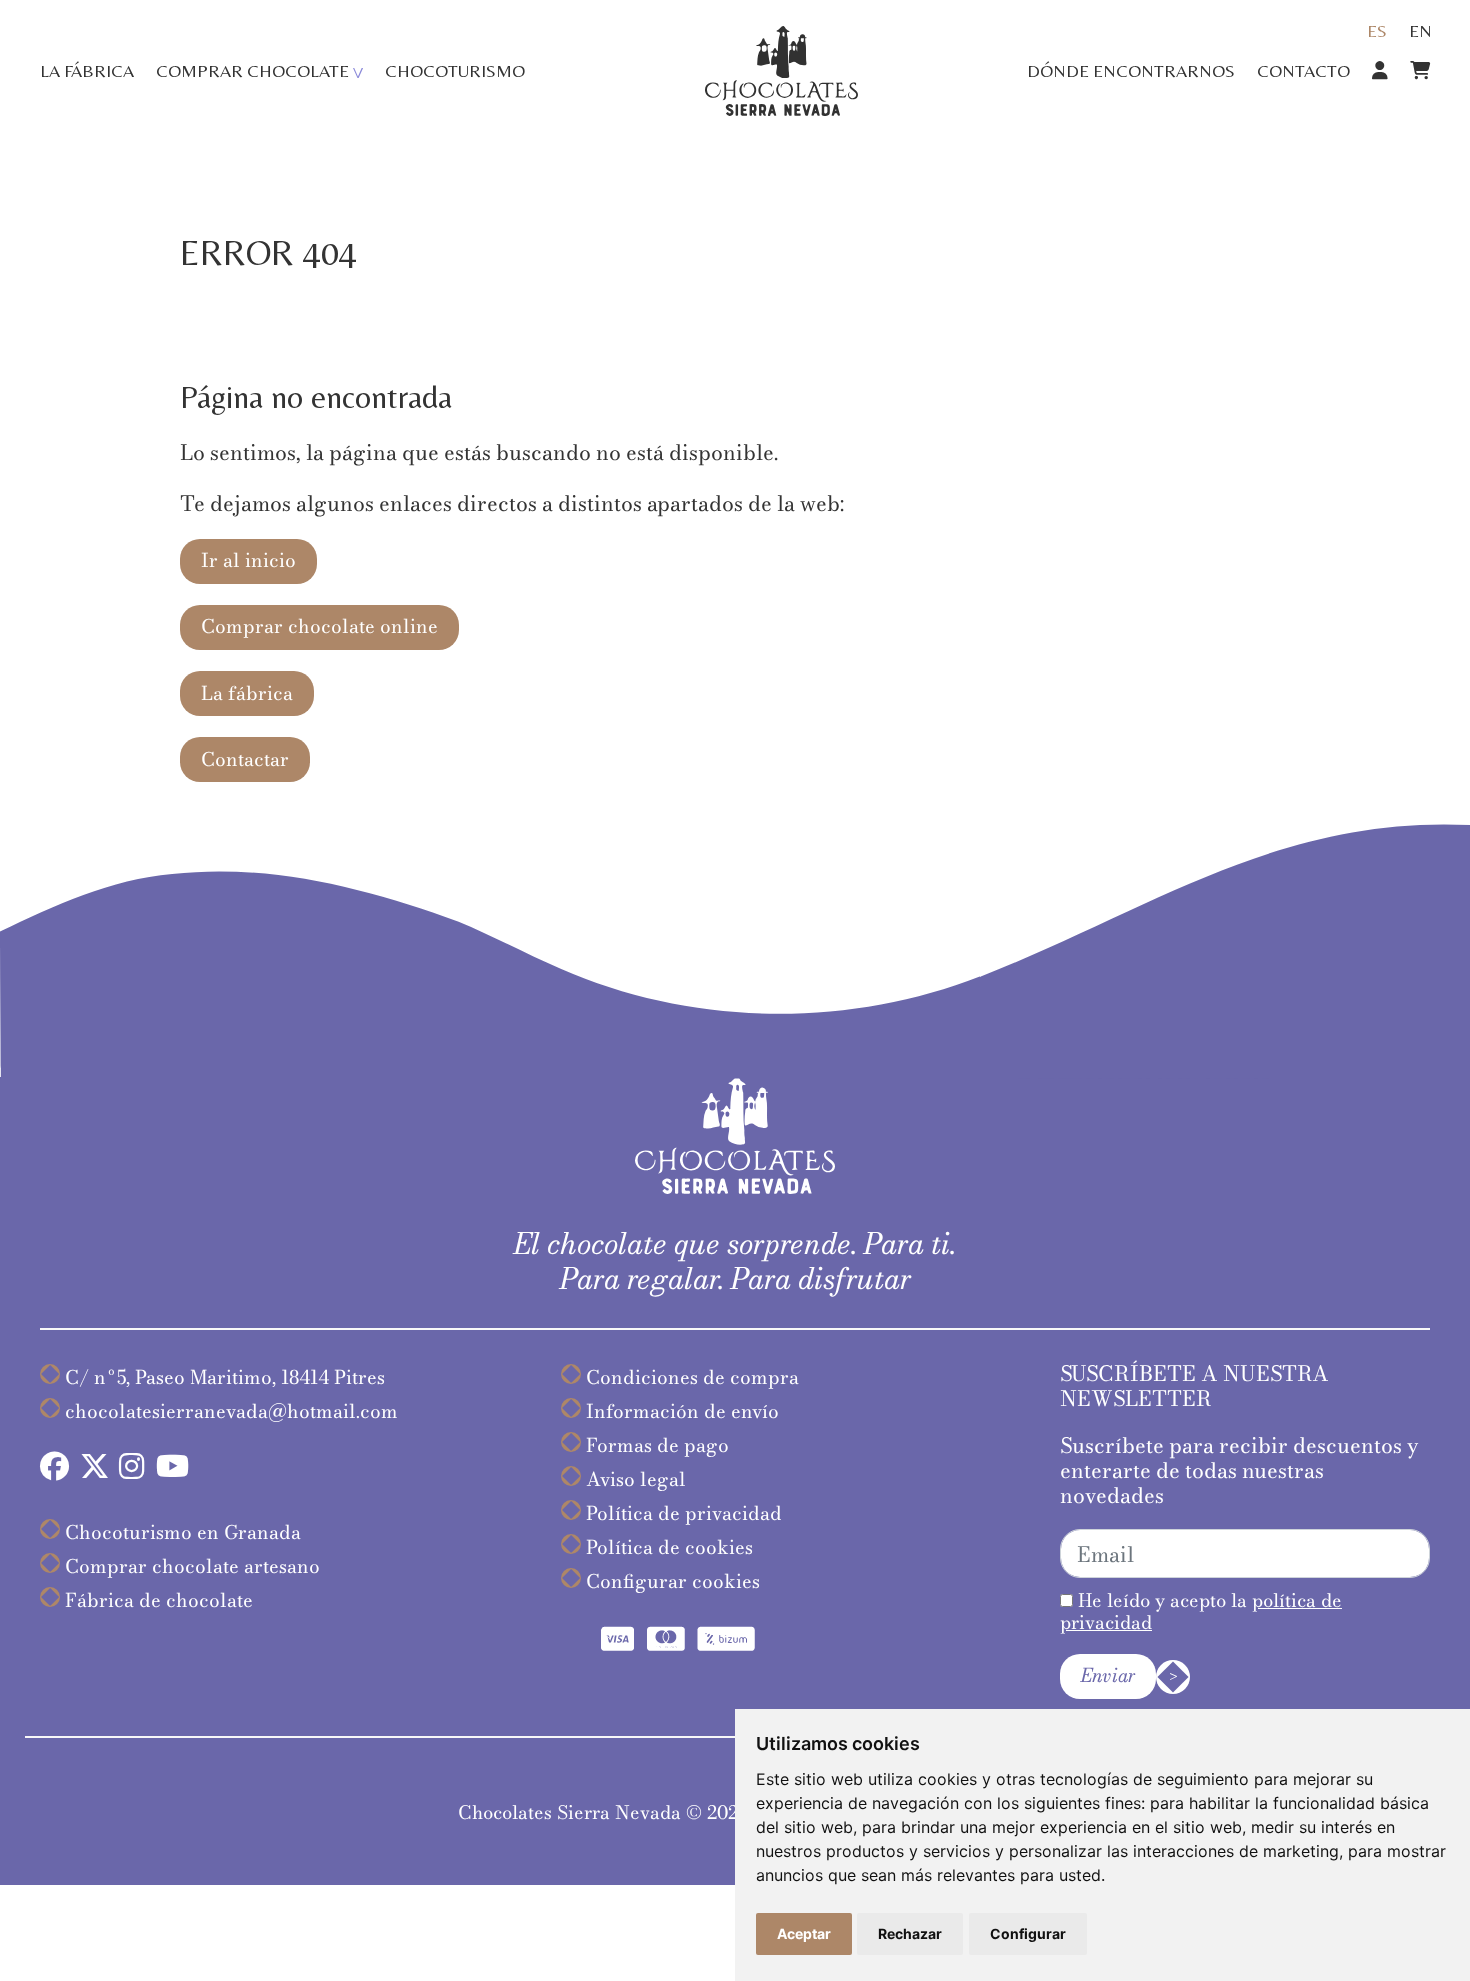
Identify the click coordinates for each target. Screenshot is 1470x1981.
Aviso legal (636, 1479)
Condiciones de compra (692, 1377)
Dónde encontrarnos (1131, 70)
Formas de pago (657, 1445)
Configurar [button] (1028, 1933)
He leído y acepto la (1201, 1611)
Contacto (1303, 70)
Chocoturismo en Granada (183, 1532)
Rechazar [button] (910, 1933)
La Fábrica (87, 70)
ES (1377, 30)
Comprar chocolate (252, 70)
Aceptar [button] (804, 1933)
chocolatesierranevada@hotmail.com (231, 1411)
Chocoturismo (455, 70)
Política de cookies (669, 1547)
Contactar (245, 759)
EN (1420, 30)
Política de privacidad (684, 1513)
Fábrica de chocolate (159, 1600)
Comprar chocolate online (319, 626)
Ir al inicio (248, 560)
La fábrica (247, 693)
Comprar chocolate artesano (192, 1566)
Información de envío (682, 1411)
